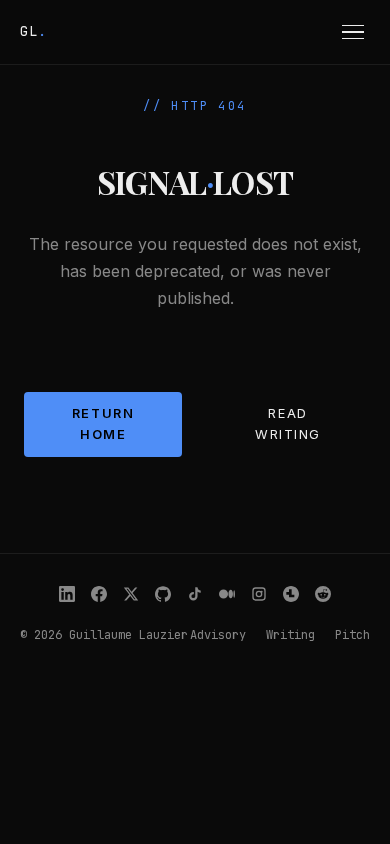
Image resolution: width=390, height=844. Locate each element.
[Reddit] (323, 594)
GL (33, 31)
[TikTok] (195, 594)
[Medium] (227, 594)
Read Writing (288, 423)
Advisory (218, 635)
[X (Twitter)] (131, 594)
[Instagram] (259, 594)
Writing (290, 635)
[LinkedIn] (67, 594)
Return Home (103, 423)
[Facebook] (99, 594)
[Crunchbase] (291, 594)
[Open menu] (354, 32)
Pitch (352, 635)
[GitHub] (163, 594)
